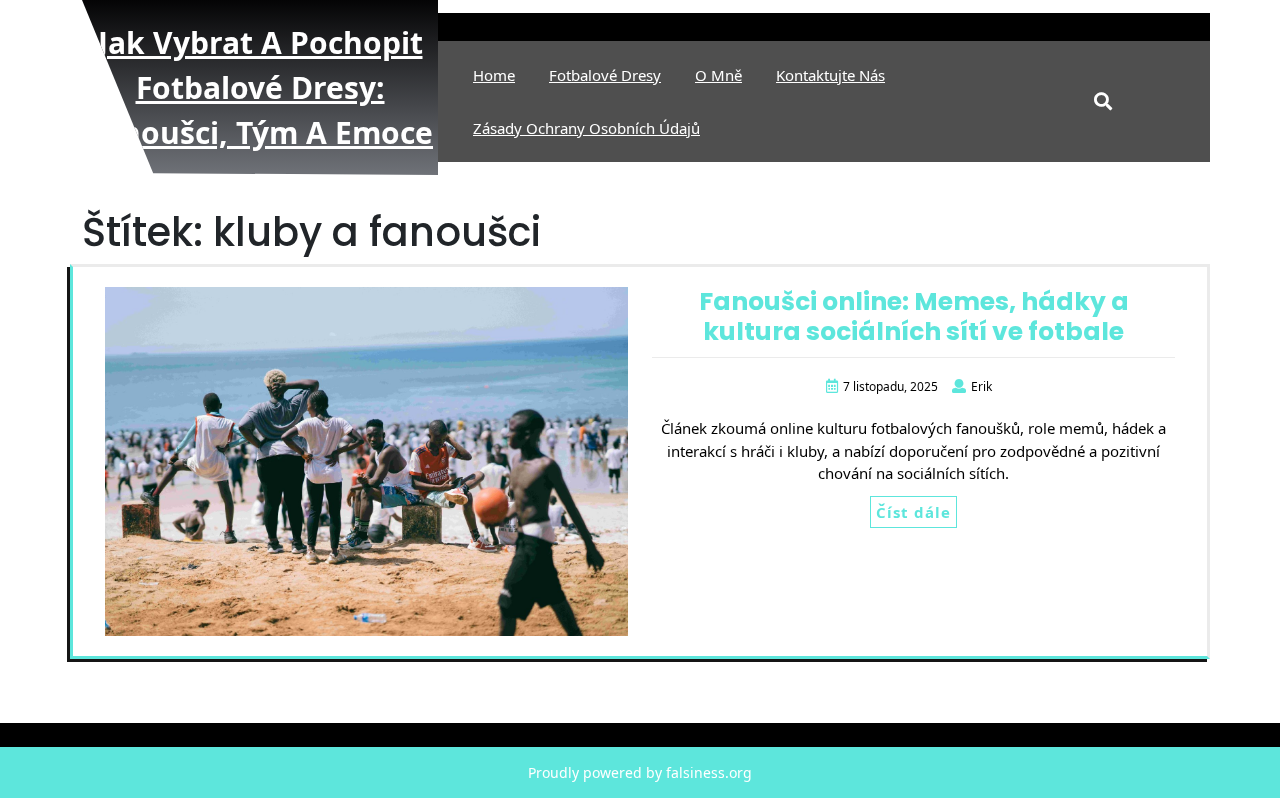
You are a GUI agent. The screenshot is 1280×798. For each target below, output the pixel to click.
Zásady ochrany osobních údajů (586, 128)
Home (494, 75)
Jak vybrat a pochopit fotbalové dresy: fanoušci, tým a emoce (260, 87)
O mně (718, 75)
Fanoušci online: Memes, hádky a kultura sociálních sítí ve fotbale (914, 316)
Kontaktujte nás (830, 75)
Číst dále (913, 512)
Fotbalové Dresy (605, 75)
